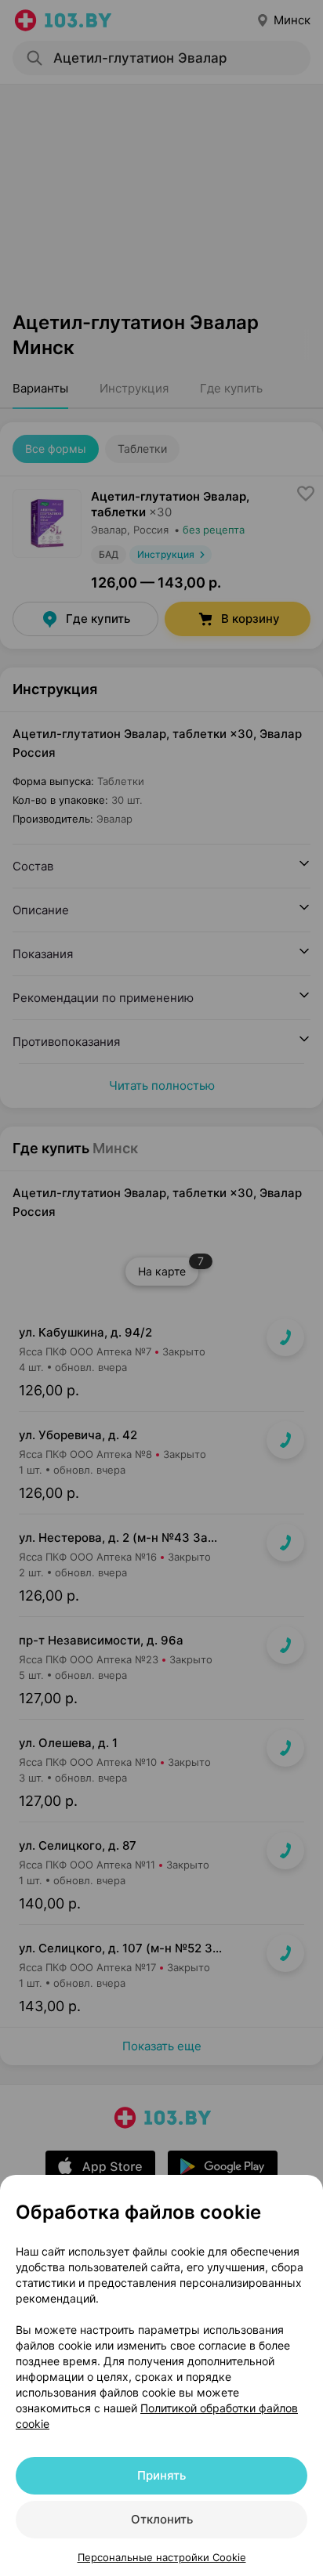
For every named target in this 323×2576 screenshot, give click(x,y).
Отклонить (162, 2519)
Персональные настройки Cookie (162, 2557)
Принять (161, 2475)
